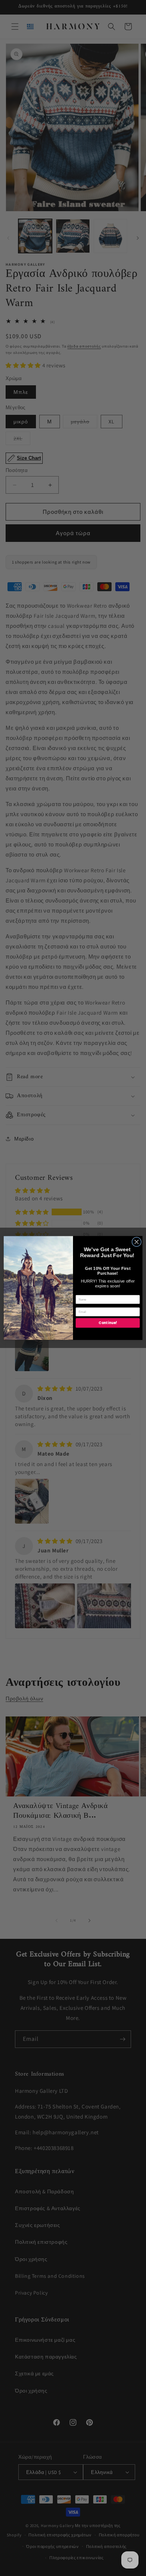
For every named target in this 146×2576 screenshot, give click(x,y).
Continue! (108, 1323)
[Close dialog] (137, 1242)
